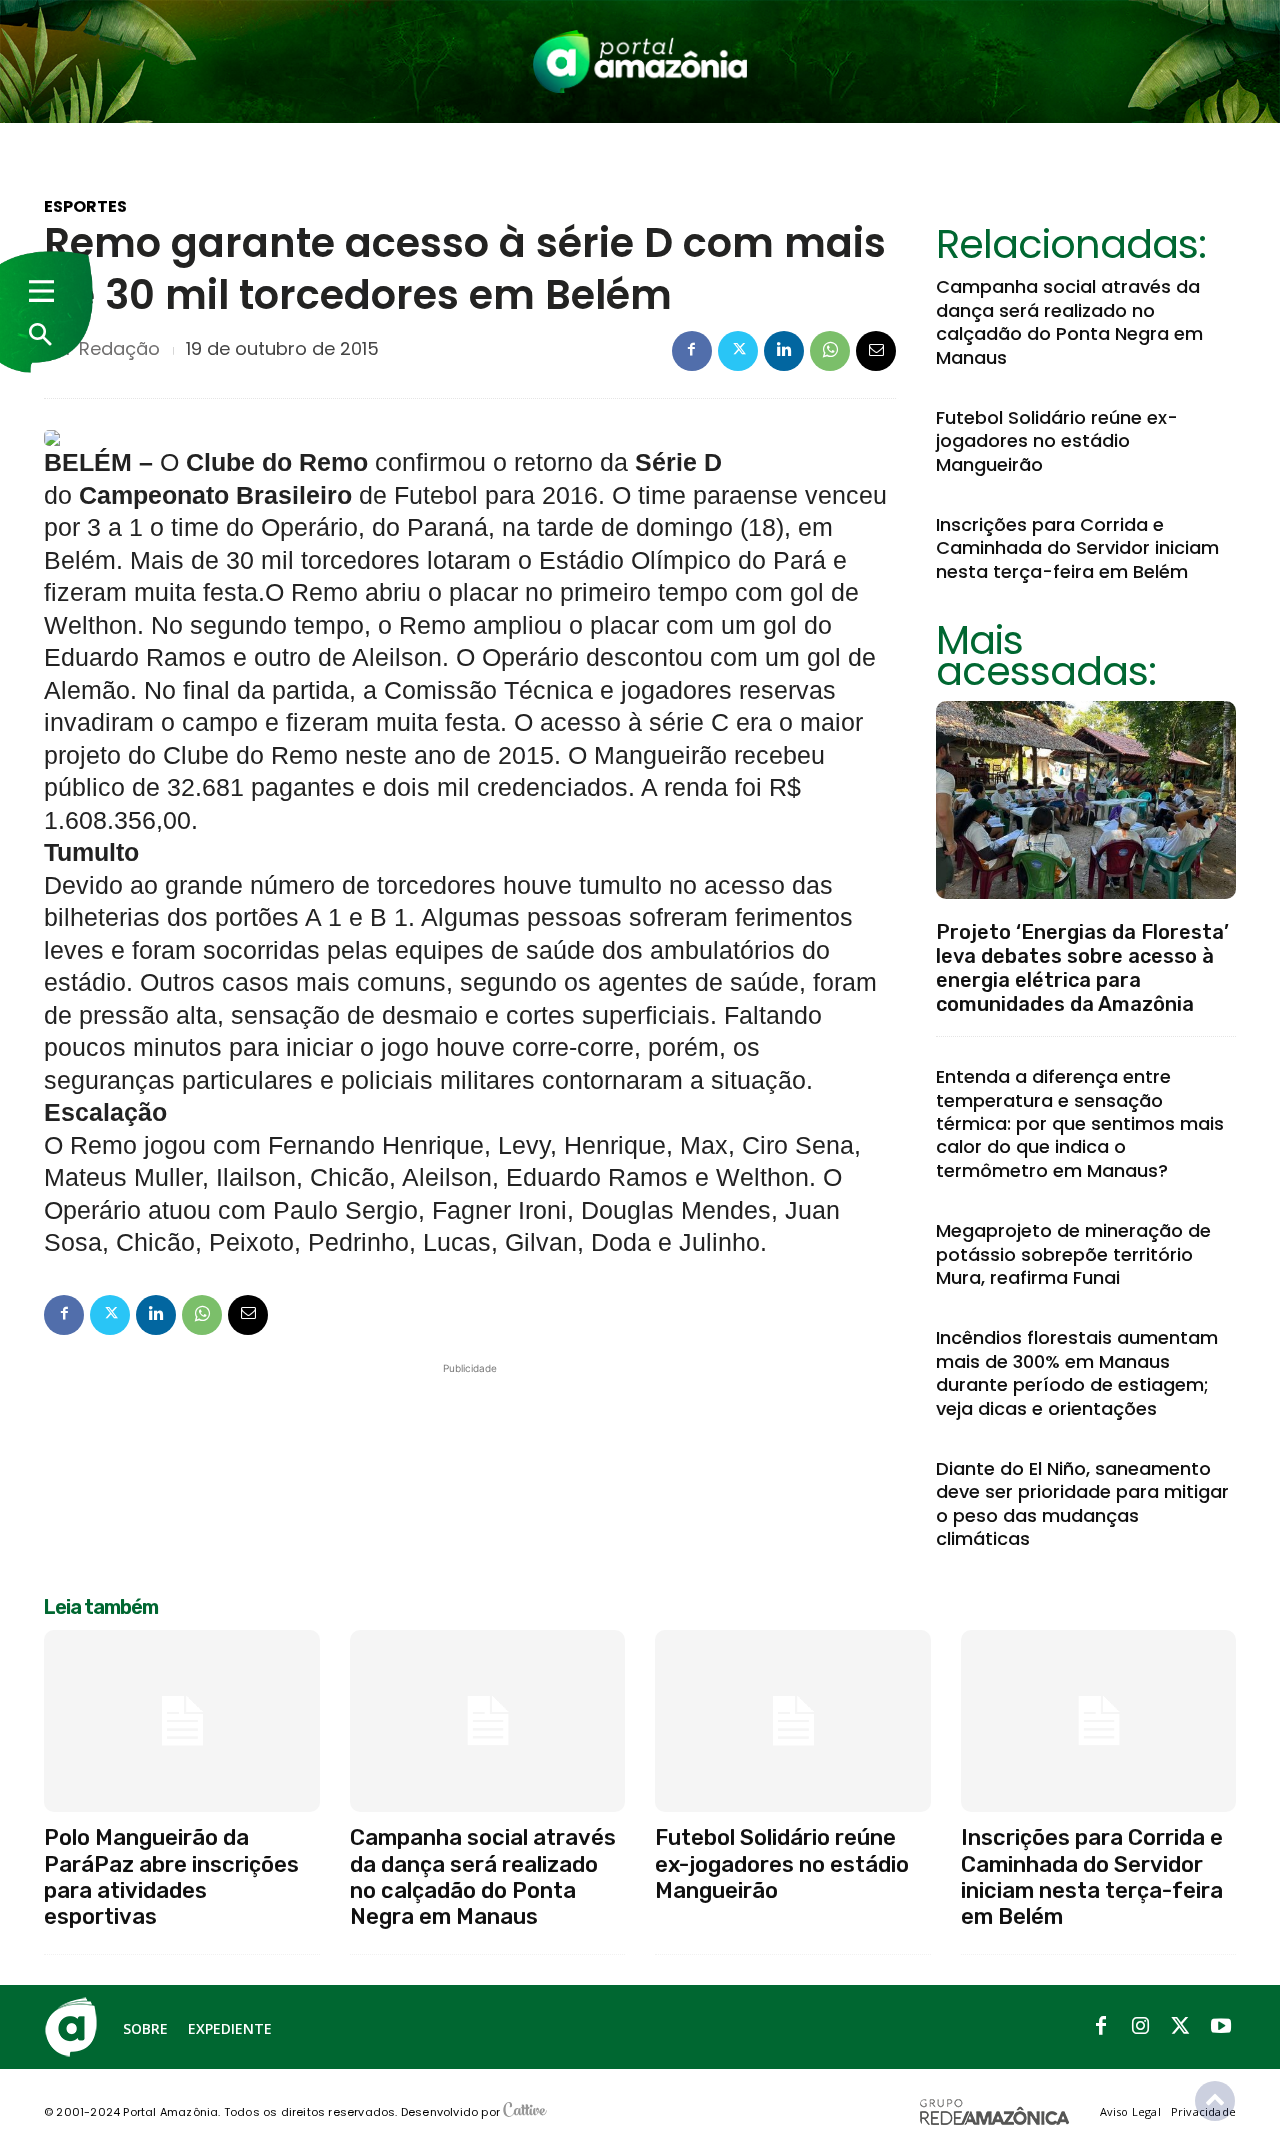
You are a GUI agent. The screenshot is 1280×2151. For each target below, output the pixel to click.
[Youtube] (1221, 2027)
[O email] (876, 351)
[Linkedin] (784, 351)
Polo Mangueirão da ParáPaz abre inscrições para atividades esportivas (171, 1877)
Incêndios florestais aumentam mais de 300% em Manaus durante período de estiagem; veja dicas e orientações (1077, 1372)
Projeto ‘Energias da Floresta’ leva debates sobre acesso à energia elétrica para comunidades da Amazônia (1082, 968)
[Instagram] (1141, 2027)
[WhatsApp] (830, 351)
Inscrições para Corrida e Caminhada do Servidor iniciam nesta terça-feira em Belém (1077, 548)
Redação (119, 349)
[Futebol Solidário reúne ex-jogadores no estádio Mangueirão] (793, 1721)
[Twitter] (738, 351)
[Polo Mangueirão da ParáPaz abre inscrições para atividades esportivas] (182, 1721)
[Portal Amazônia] (640, 61)
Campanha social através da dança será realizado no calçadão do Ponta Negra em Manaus (1069, 321)
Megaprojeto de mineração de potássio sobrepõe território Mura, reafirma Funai (1073, 1254)
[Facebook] (692, 351)
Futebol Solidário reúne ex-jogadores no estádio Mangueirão (1057, 441)
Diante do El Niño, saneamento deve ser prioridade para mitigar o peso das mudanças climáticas (1082, 1503)
